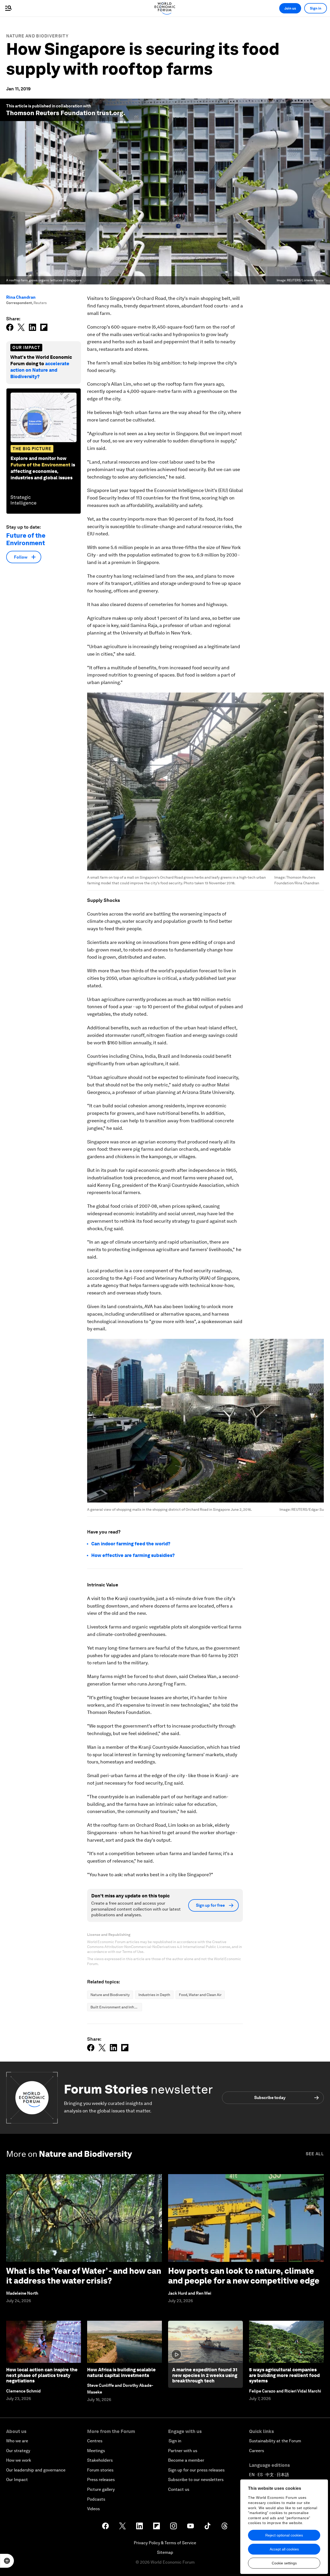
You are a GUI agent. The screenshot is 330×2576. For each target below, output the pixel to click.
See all (315, 2154)
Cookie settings (284, 2563)
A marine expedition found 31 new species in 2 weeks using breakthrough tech (205, 2375)
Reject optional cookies (284, 2535)
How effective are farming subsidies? (133, 1555)
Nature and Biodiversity (37, 36)
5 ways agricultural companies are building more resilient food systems (284, 2375)
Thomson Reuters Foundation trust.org (65, 113)
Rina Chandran (21, 297)
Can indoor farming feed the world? (131, 1544)
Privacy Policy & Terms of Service (165, 2543)
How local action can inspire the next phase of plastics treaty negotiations (42, 2375)
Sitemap (165, 2552)
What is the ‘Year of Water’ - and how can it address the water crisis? (84, 2276)
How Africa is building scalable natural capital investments (121, 2372)
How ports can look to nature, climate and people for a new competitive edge (244, 2276)
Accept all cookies (284, 2549)
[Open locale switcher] (7, 2561)
